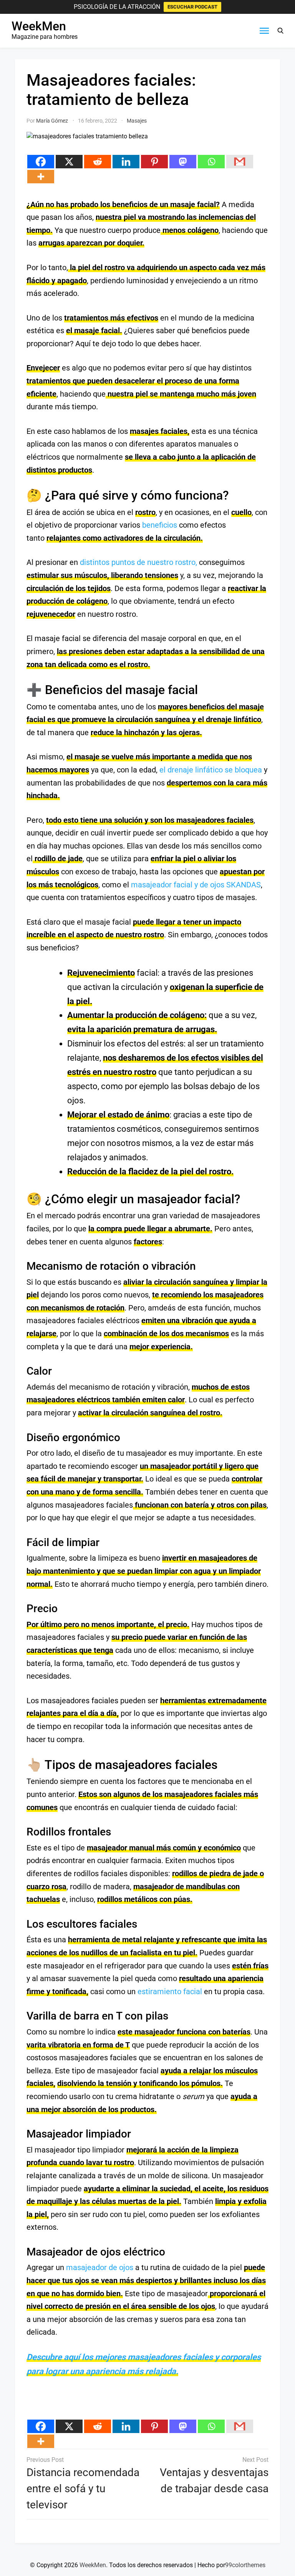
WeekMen (39, 26)
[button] (280, 31)
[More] (41, 177)
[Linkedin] (126, 162)
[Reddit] (98, 162)
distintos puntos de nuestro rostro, (138, 562)
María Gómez (52, 121)
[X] (69, 162)
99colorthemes (245, 2565)
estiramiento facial (170, 1991)
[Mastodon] (183, 162)
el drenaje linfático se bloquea (211, 770)
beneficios (160, 525)
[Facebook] (41, 162)
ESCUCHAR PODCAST (192, 7)
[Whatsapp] (211, 162)
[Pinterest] (154, 162)
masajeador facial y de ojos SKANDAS (196, 885)
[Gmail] (240, 162)
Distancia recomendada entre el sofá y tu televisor (83, 2489)
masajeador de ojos (100, 2267)
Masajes (137, 121)
